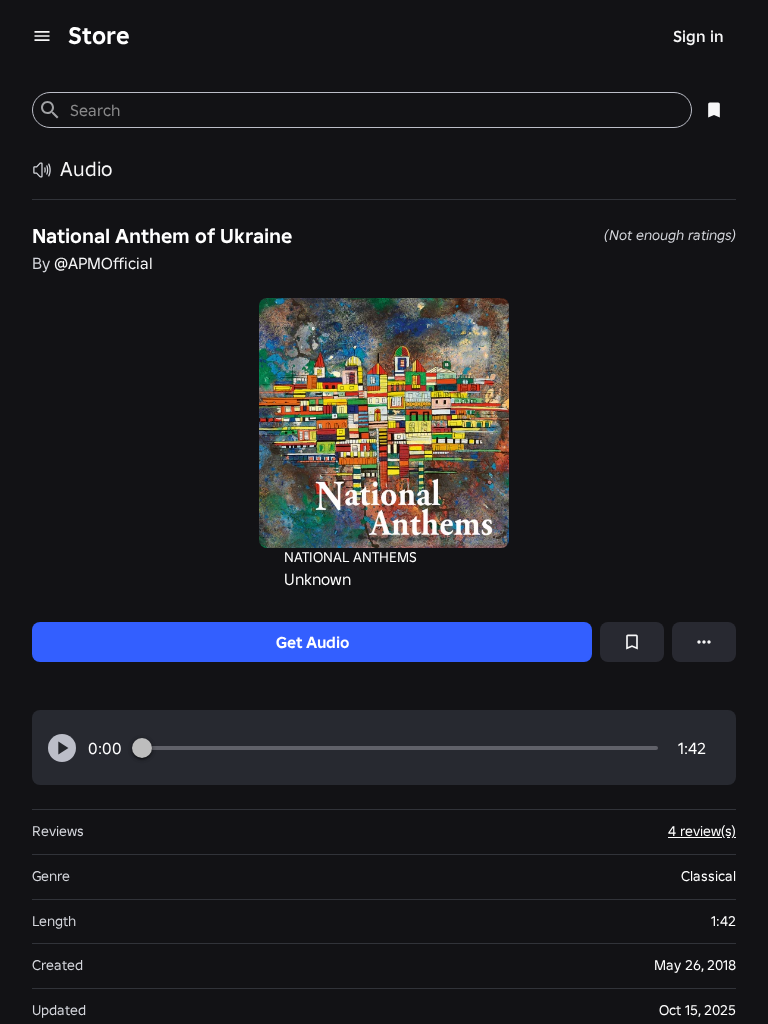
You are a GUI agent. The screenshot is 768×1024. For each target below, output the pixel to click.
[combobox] (372, 110)
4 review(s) (702, 831)
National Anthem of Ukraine (162, 236)
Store (99, 35)
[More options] (704, 642)
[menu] (42, 36)
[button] (62, 748)
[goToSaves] (714, 110)
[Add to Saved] (632, 642)
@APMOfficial (103, 263)
